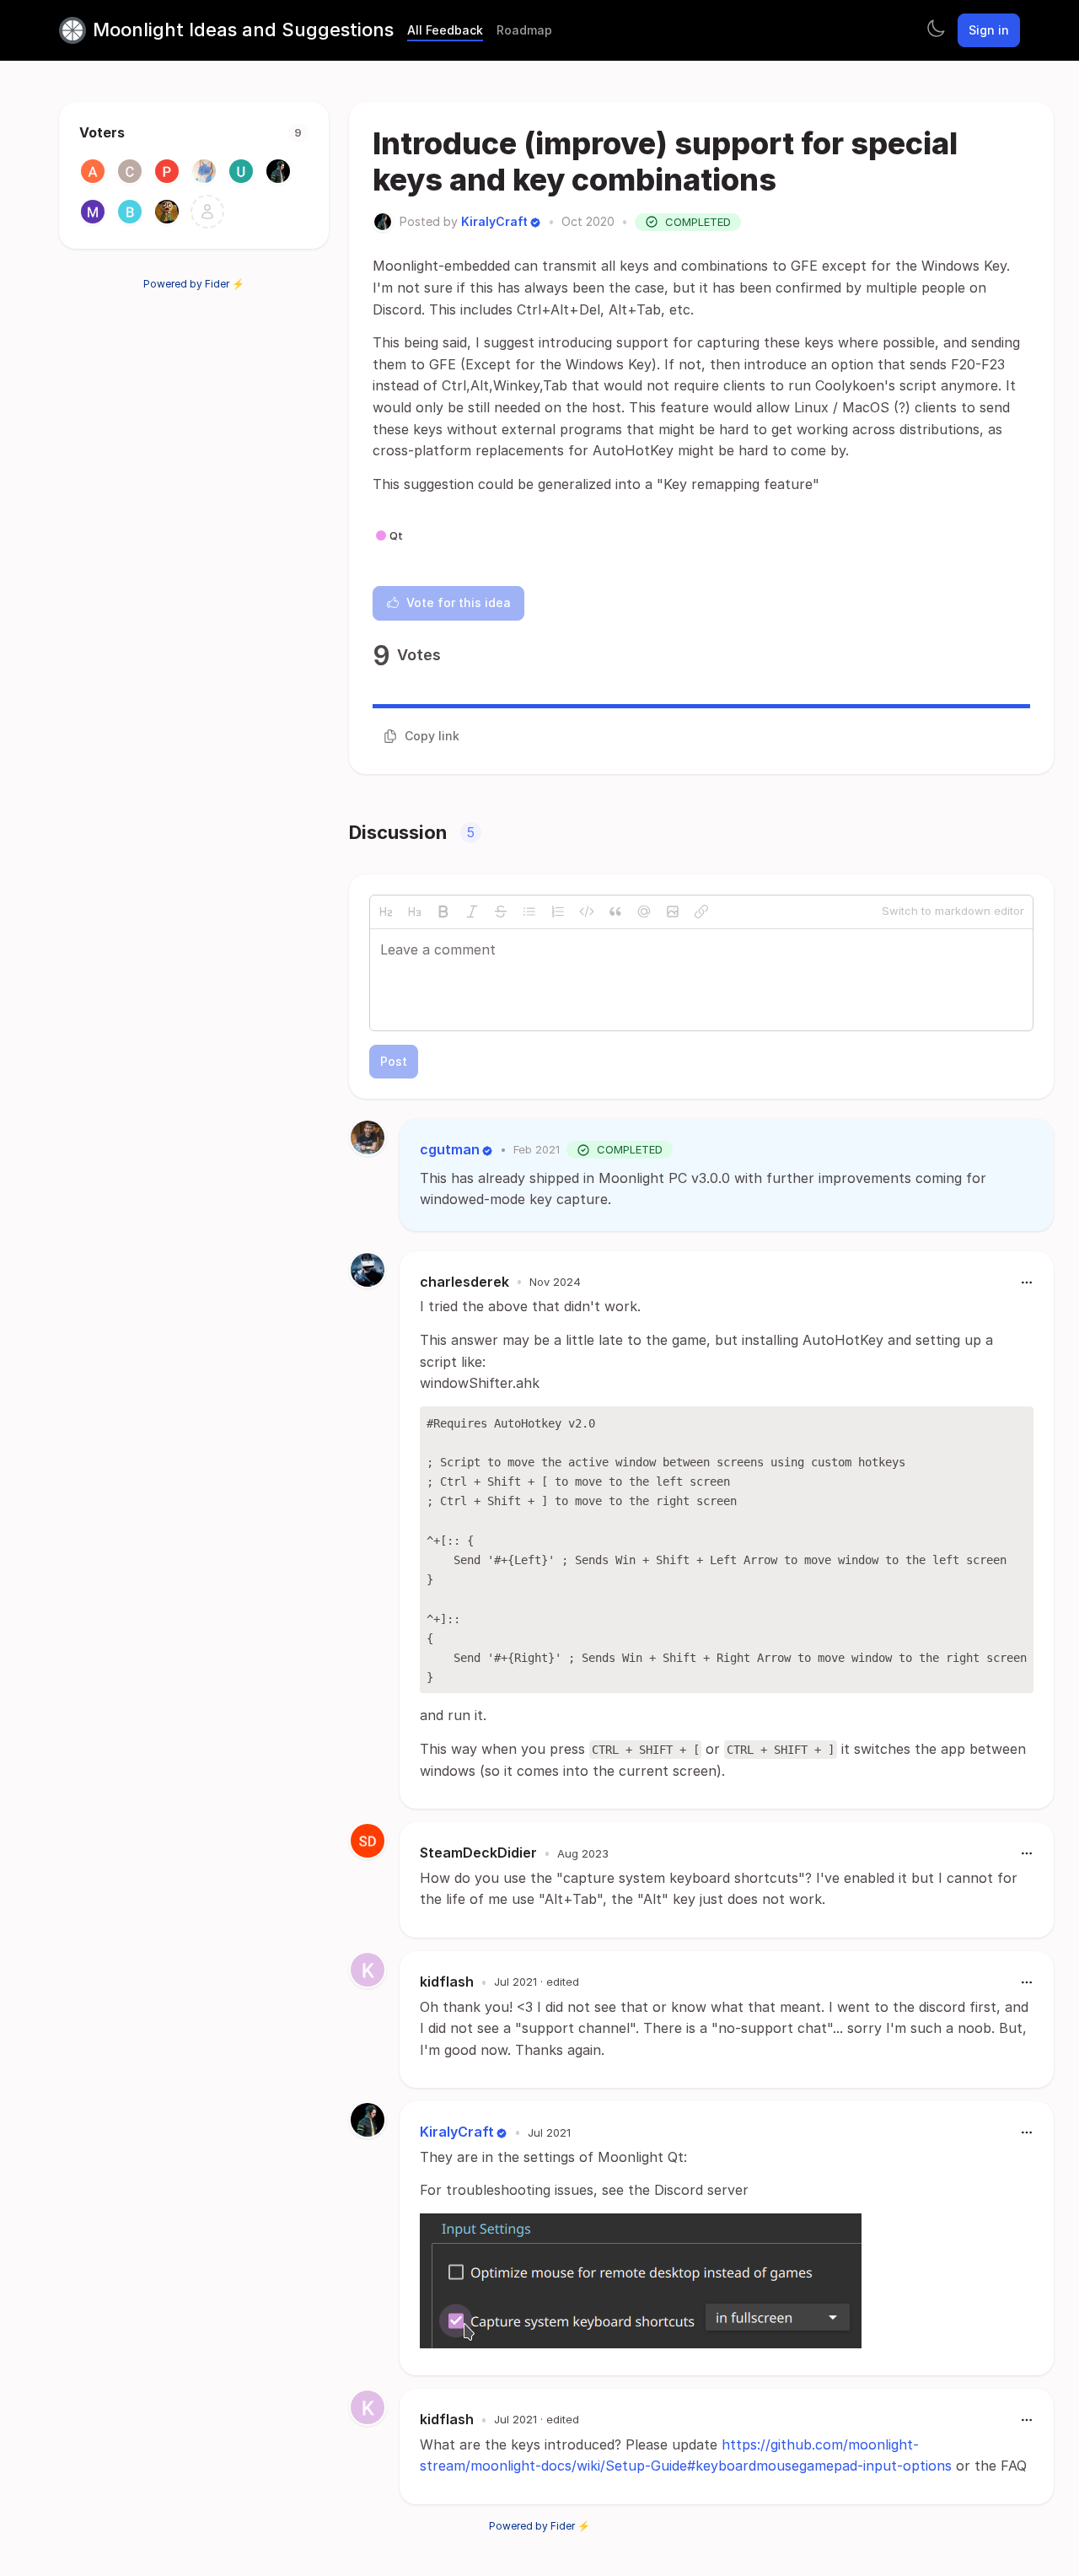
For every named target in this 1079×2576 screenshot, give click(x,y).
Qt (396, 535)
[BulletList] (529, 912)
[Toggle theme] (936, 30)
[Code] (587, 912)
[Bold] (443, 912)
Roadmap (524, 30)
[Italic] (472, 912)
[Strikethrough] (501, 912)
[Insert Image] (673, 912)
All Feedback (445, 30)
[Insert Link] (701, 912)
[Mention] (644, 912)
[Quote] (615, 912)
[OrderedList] (558, 912)
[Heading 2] (386, 912)
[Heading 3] (415, 912)
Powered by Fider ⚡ (194, 284)
